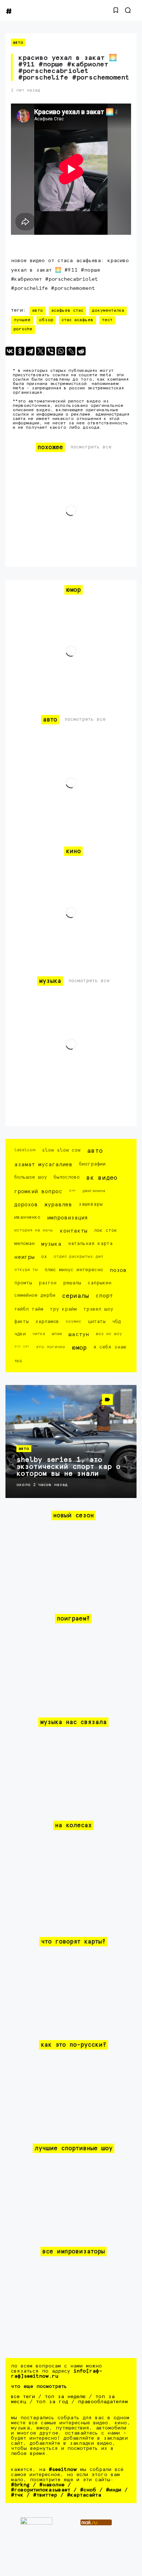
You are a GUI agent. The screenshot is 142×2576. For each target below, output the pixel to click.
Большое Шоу (31, 1177)
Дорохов (26, 1205)
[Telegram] (30, 351)
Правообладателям (103, 2402)
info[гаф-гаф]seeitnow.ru (57, 2374)
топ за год (52, 2402)
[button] (116, 10)
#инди (114, 2490)
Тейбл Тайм (29, 1309)
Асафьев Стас (67, 311)
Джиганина (94, 1191)
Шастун (79, 1334)
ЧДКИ (20, 1334)
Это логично (51, 1347)
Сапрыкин (100, 1283)
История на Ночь (34, 1230)
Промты (23, 1283)
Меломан (24, 1244)
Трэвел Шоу (98, 1309)
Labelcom (25, 1150)
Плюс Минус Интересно (74, 1270)
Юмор (79, 1348)
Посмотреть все (91, 447)
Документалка (108, 311)
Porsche (23, 329)
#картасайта (84, 2495)
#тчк (17, 2495)
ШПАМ (57, 1334)
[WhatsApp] (61, 351)
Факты (21, 1322)
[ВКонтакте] (10, 351)
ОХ (44, 1257)
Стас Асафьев (78, 320)
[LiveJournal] (71, 351)
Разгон (48, 1283)
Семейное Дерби (35, 1295)
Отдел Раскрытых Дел (78, 1256)
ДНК (72, 1190)
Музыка (51, 1244)
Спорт (104, 1296)
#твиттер (45, 2495)
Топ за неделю (65, 2397)
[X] (40, 351)
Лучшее (22, 320)
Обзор (46, 320)
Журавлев (58, 1205)
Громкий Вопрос (38, 1192)
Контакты (74, 1231)
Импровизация (67, 1218)
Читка (39, 1334)
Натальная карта (90, 1244)
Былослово (67, 1177)
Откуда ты (26, 1270)
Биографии (92, 1164)
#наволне (52, 2485)
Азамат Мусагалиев (43, 1165)
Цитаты (97, 1322)
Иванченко (27, 1217)
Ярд (18, 1361)
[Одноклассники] (20, 351)
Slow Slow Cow (61, 1150)
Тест (107, 320)
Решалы (72, 1283)
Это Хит (22, 1346)
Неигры (24, 1257)
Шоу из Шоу (109, 1334)
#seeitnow (63, 2470)
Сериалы (75, 1296)
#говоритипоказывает (41, 2490)
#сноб (88, 2490)
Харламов (47, 1322)
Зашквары (91, 1204)
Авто (18, 42)
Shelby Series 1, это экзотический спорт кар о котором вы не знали (68, 1467)
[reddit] (81, 351)
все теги (23, 2397)
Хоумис (73, 1321)
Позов (118, 1270)
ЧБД (117, 1322)
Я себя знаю (110, 1347)
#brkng (20, 2485)
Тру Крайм (63, 1309)
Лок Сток (106, 1231)
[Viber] (51, 351)
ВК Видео (102, 1178)
